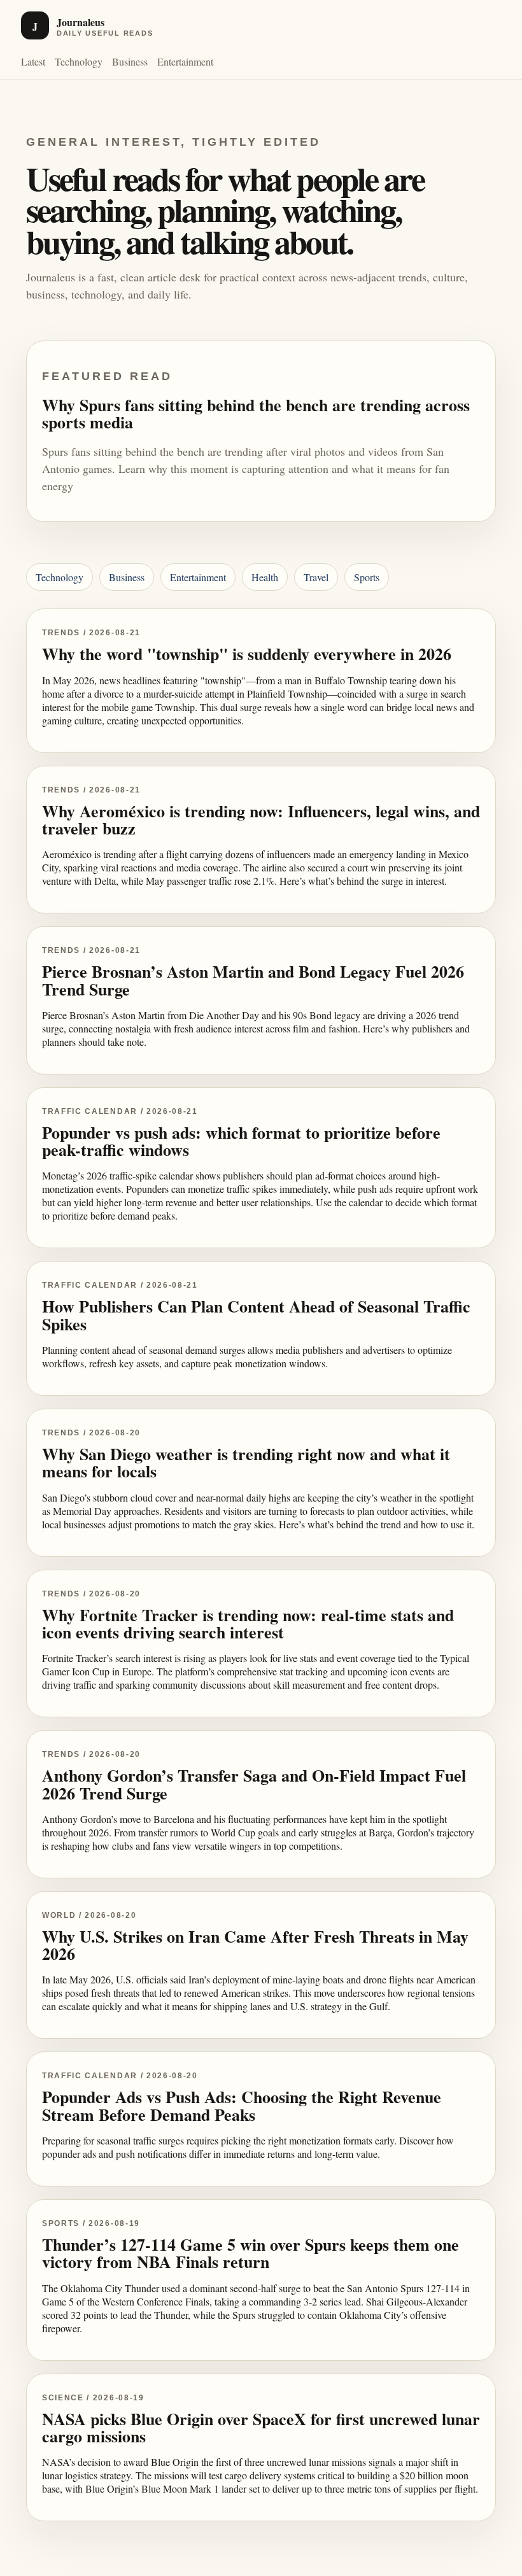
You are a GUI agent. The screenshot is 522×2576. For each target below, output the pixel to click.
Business (130, 61)
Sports (367, 577)
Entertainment (185, 61)
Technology (79, 61)
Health (265, 577)
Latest (33, 61)
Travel (316, 577)
